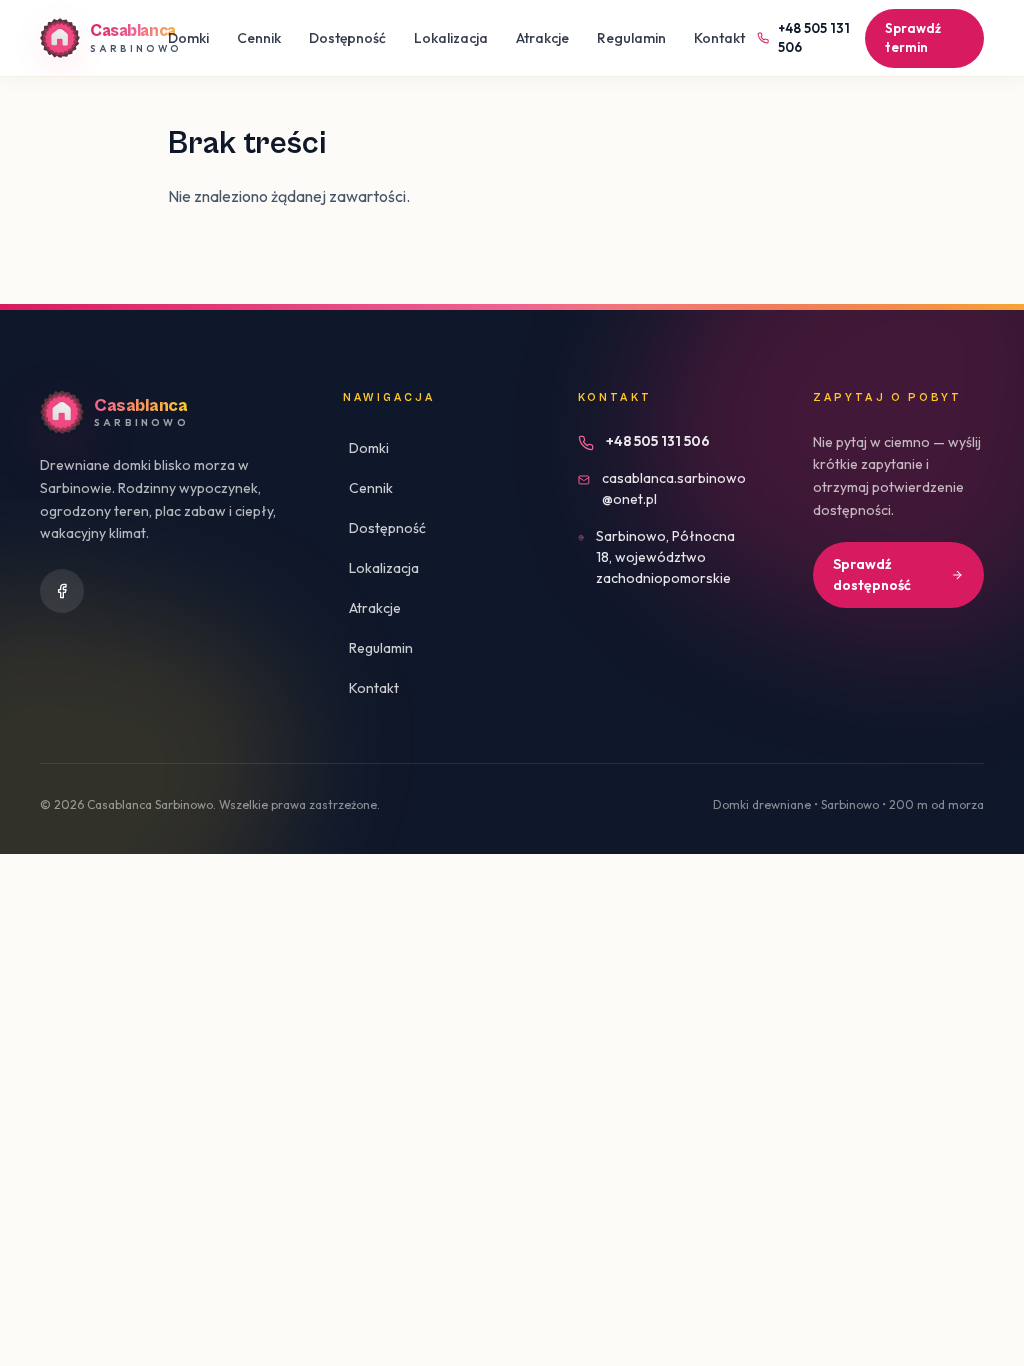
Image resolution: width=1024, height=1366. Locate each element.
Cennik (259, 38)
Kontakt (719, 38)
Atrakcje (542, 38)
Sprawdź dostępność (872, 574)
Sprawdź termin (913, 38)
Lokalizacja (451, 38)
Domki (188, 38)
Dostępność (347, 38)
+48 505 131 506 (814, 38)
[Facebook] (62, 591)
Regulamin (631, 38)
